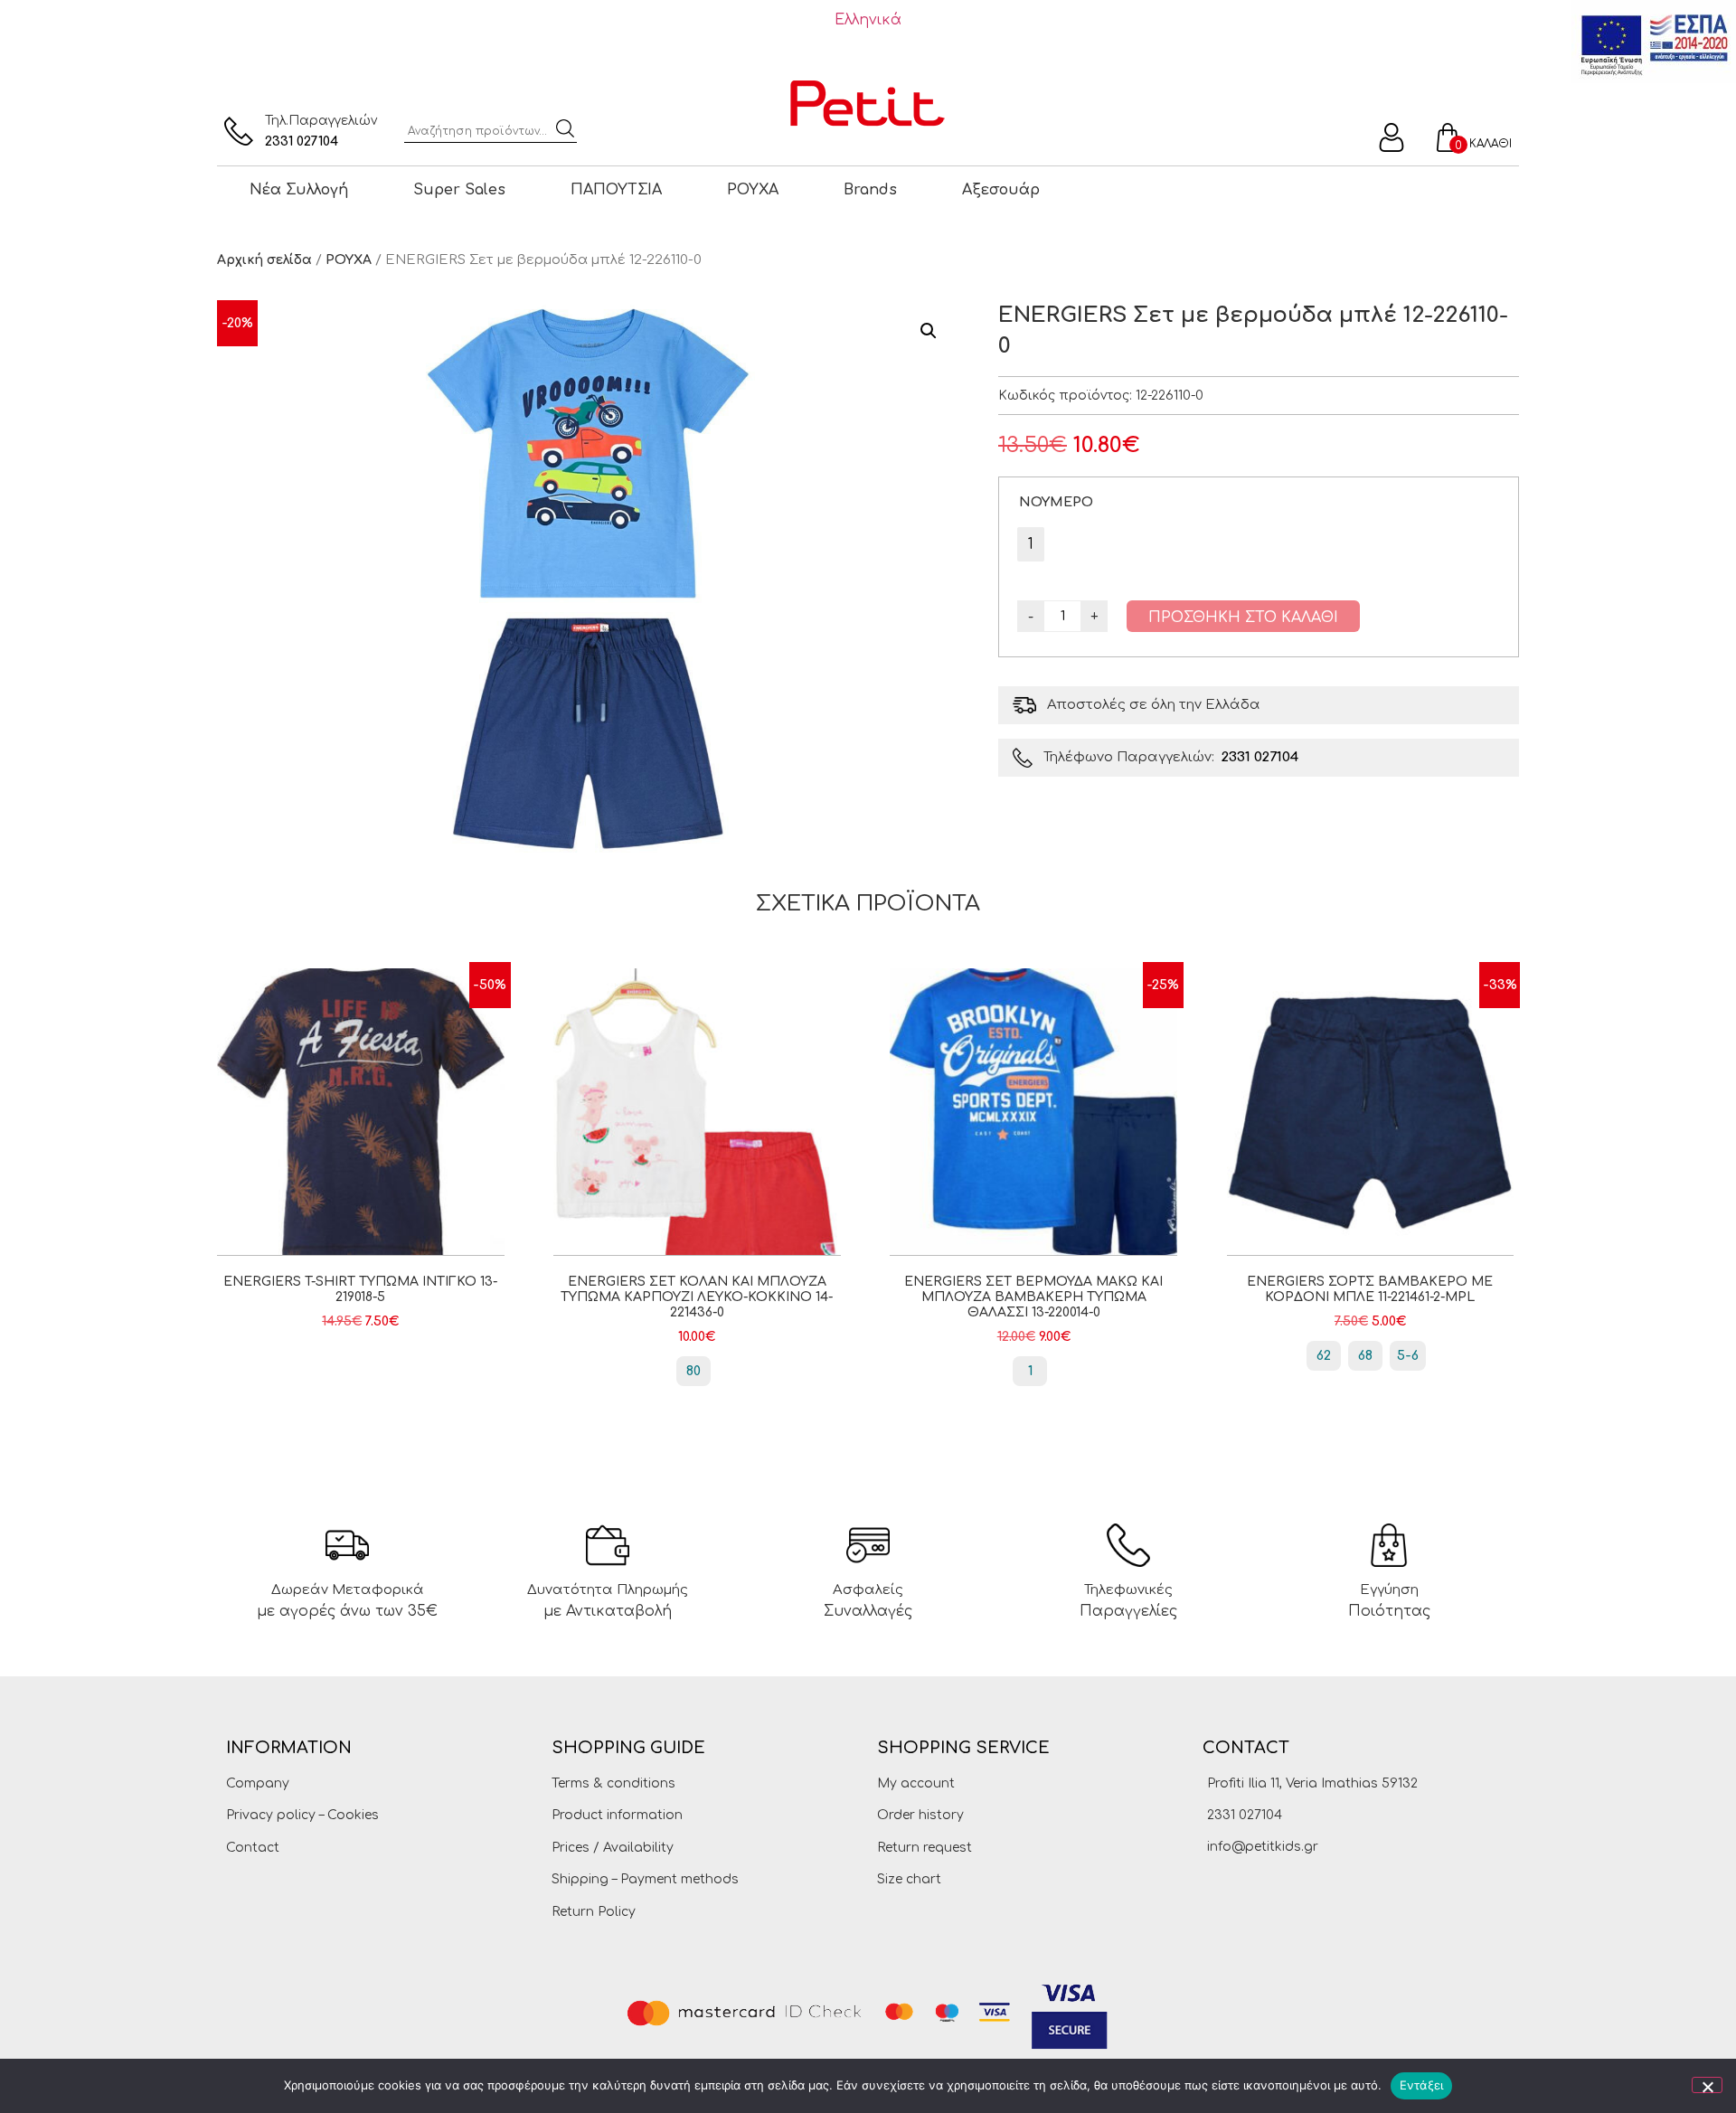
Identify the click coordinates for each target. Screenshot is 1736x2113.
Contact (253, 1848)
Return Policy (594, 1912)
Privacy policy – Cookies (302, 1815)
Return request (925, 1848)
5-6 (1408, 1356)
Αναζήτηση (565, 128)
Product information (617, 1815)
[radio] (1031, 544)
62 (1324, 1356)
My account (916, 1783)
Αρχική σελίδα (264, 260)
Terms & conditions (613, 1783)
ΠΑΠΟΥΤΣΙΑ (616, 190)
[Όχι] (1707, 2085)
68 (1365, 1356)
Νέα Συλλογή (299, 190)
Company (258, 1783)
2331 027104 (302, 141)
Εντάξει (1422, 2085)
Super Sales (459, 190)
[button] (929, 331)
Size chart (909, 1879)
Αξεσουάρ (1001, 190)
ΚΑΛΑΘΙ (1491, 144)
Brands (870, 190)
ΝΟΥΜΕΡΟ (1056, 502)
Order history (920, 1815)
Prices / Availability (613, 1848)
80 (693, 1371)
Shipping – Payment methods (645, 1879)
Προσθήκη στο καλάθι (1243, 618)
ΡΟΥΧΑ (753, 190)
